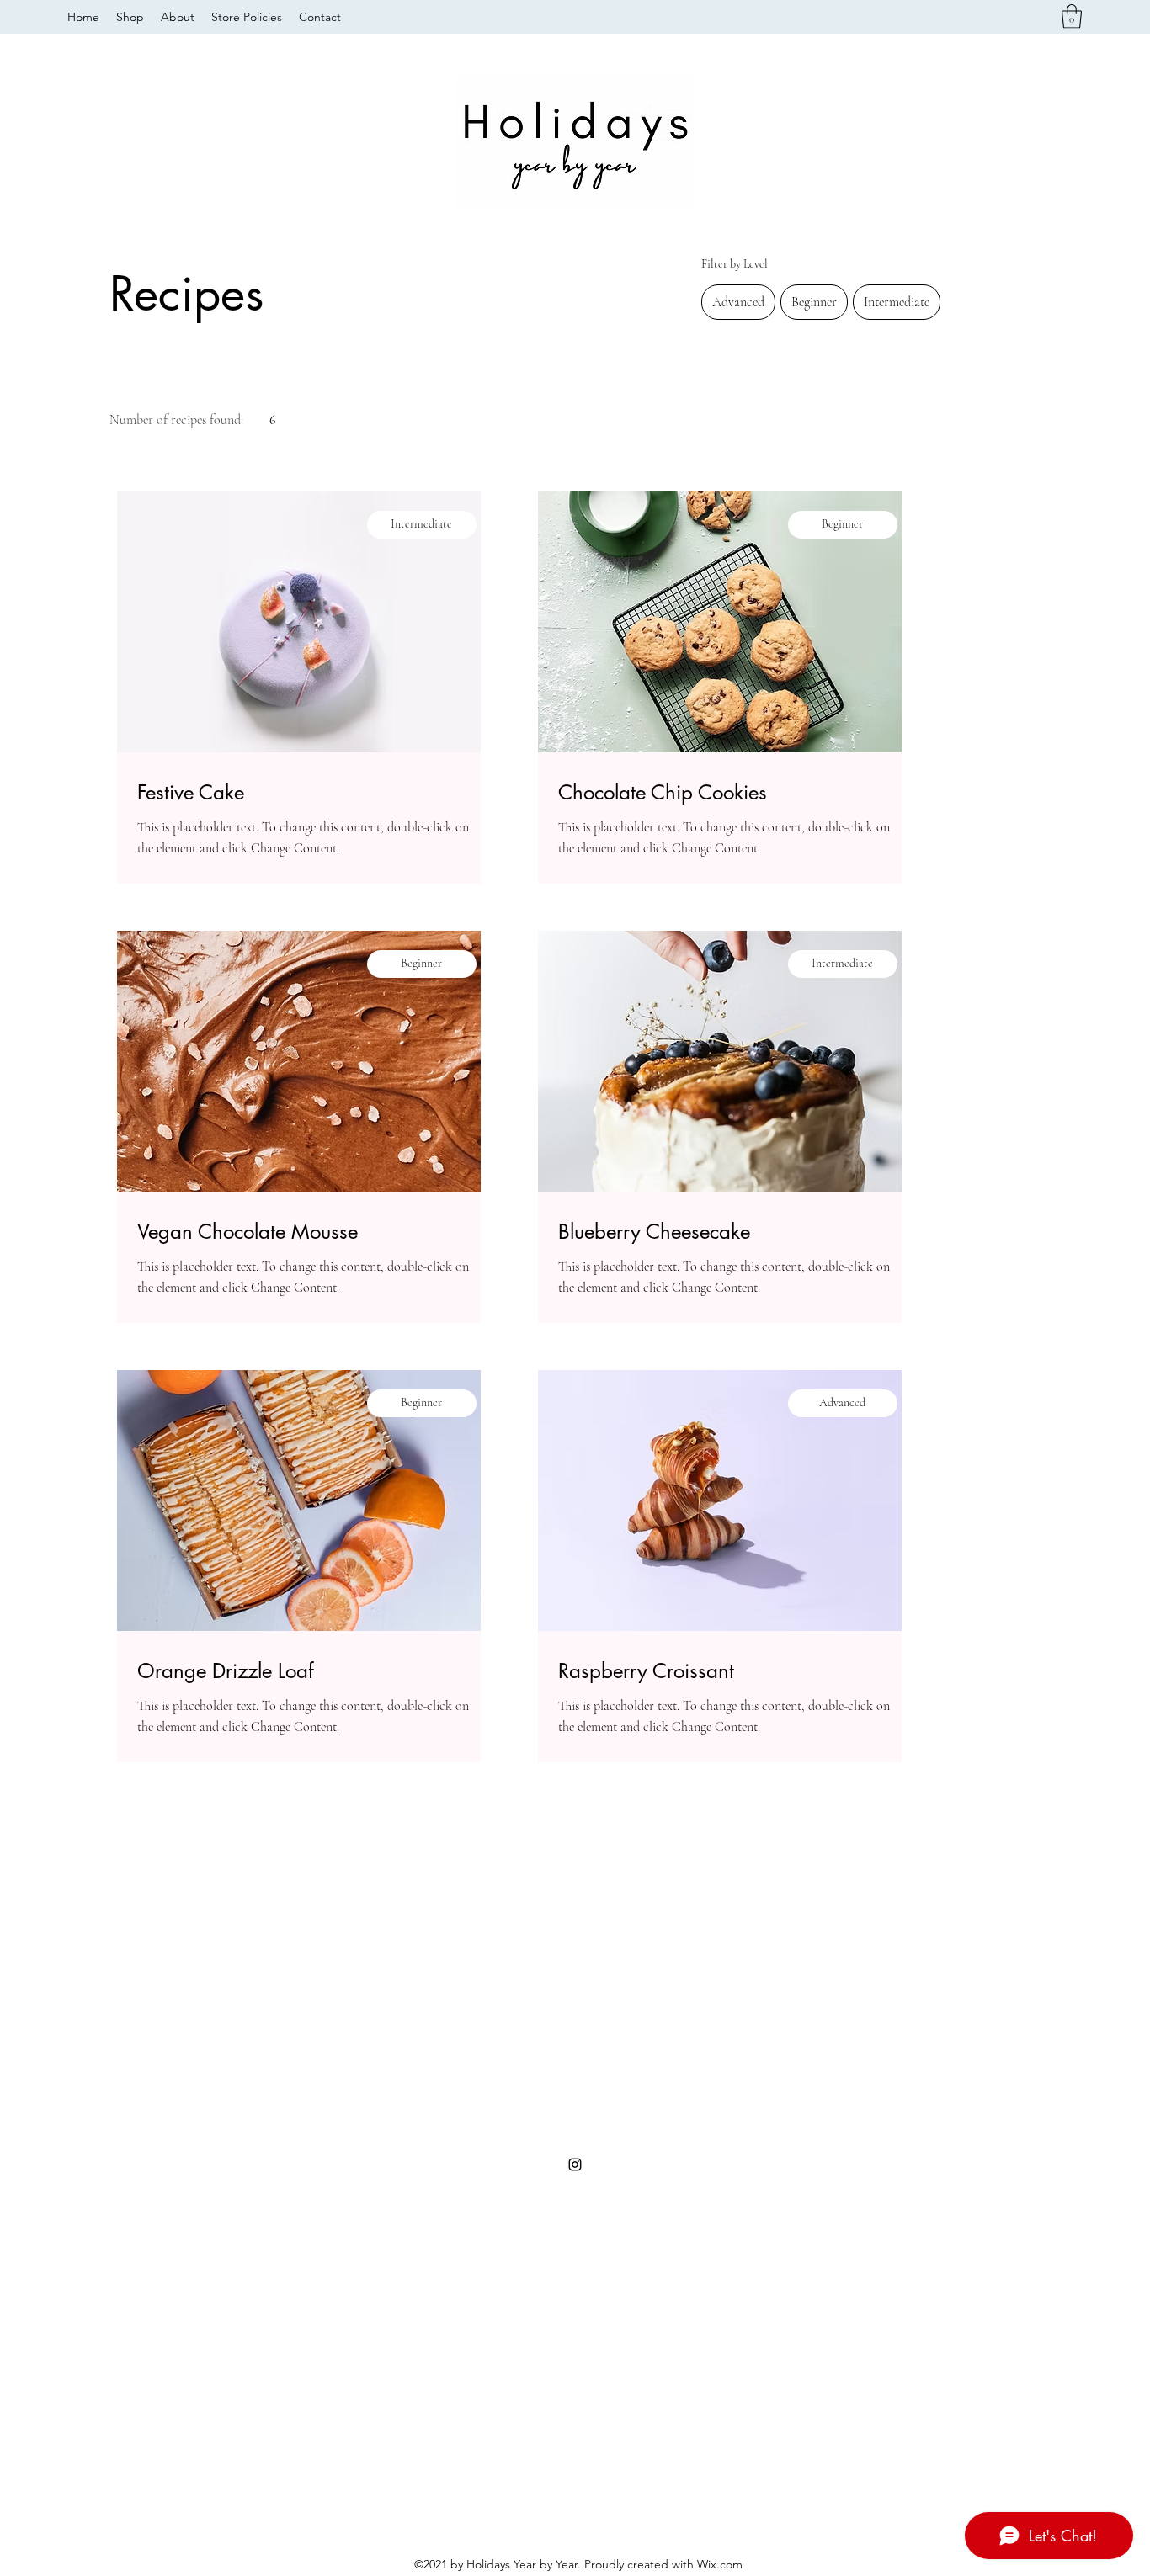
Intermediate (897, 302)
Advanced (738, 302)
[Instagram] (575, 2164)
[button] (1072, 16)
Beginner (814, 302)
